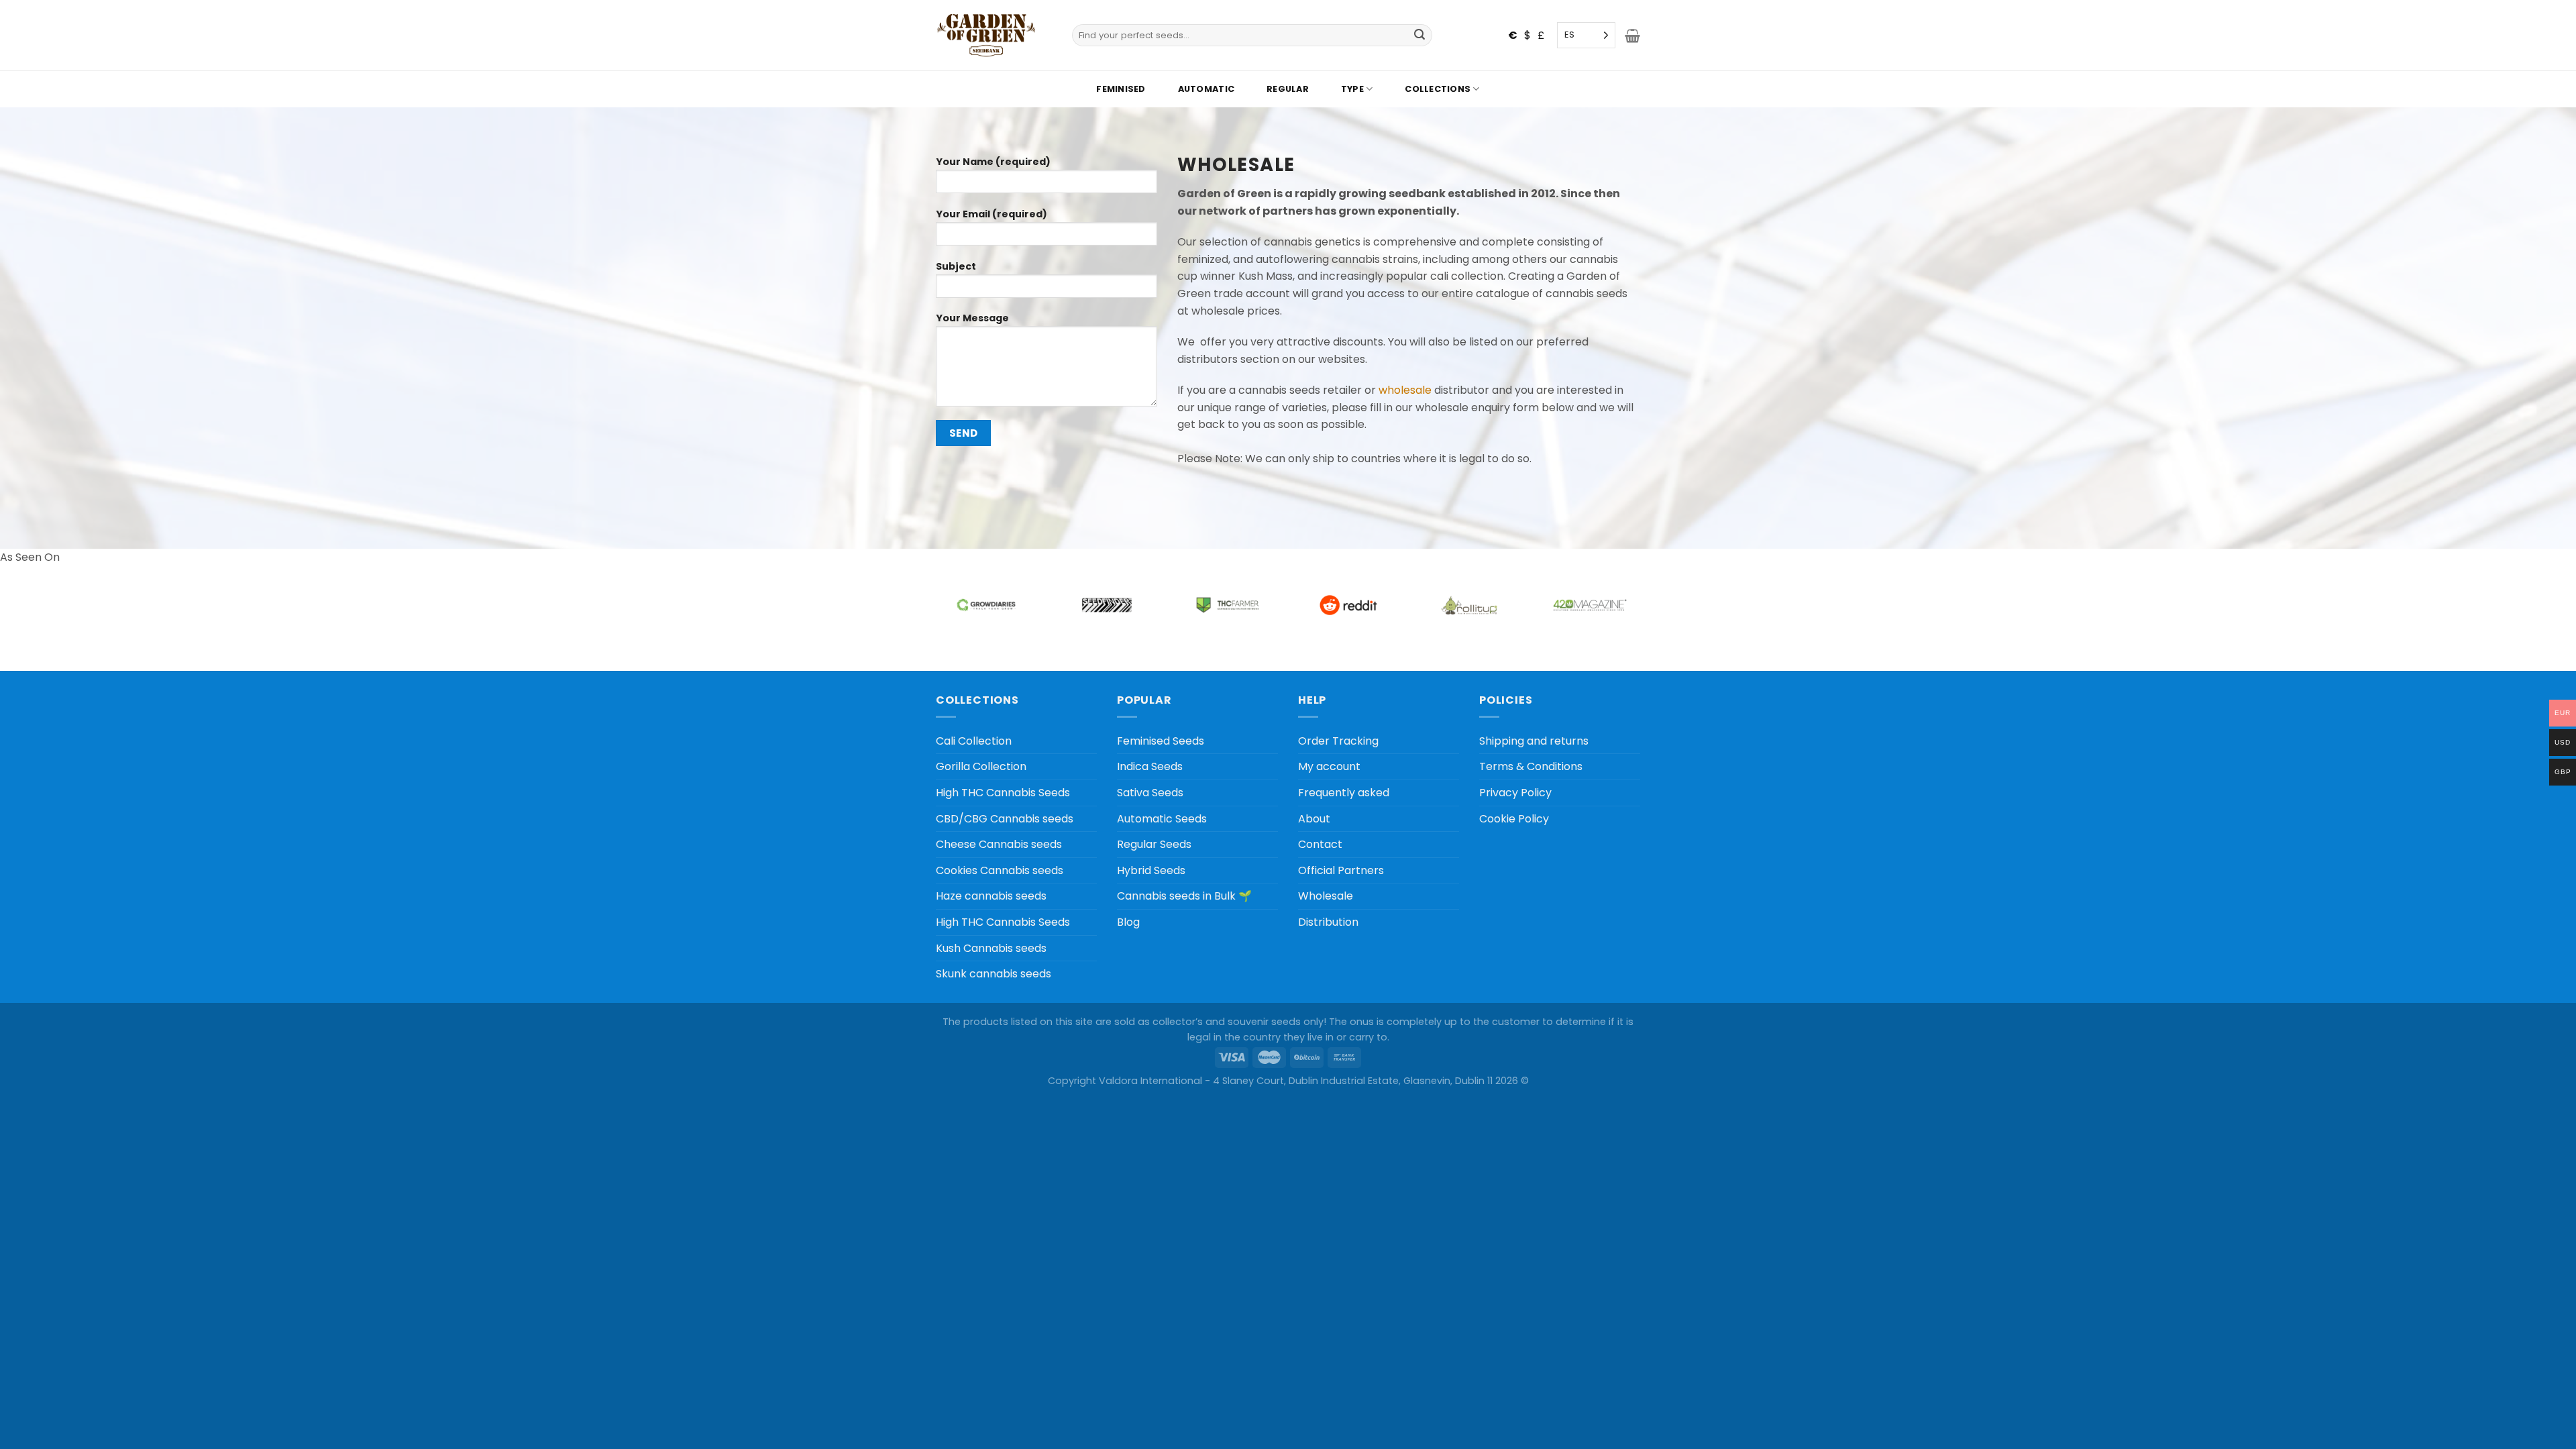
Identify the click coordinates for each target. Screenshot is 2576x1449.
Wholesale (1326, 896)
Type (1352, 89)
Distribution (1328, 922)
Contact (1320, 844)
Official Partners (1341, 870)
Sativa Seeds (1150, 793)
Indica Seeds (1150, 766)
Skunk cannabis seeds (994, 974)
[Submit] (1420, 36)
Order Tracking (1338, 741)
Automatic (1206, 89)
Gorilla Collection (981, 766)
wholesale (1405, 390)
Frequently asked (1344, 793)
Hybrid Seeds (1151, 870)
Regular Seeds (1154, 844)
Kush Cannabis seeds (991, 948)
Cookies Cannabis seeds (1000, 870)
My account (1329, 766)
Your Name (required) (993, 162)
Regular (1288, 89)
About (1314, 819)
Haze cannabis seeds (991, 896)
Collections (1438, 89)
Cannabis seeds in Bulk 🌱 (1184, 896)
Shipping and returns (1534, 741)
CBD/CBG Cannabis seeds (1005, 819)
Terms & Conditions (1531, 766)
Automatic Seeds (1162, 819)
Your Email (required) (991, 214)
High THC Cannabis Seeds (1003, 793)
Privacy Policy (1515, 793)
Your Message (972, 318)
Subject (956, 266)
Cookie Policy (1514, 819)
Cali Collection (974, 741)
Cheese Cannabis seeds (999, 844)
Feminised (1121, 89)
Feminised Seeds (1161, 741)
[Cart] (1632, 36)
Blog (1128, 922)
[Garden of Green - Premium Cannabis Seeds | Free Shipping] (986, 35)
